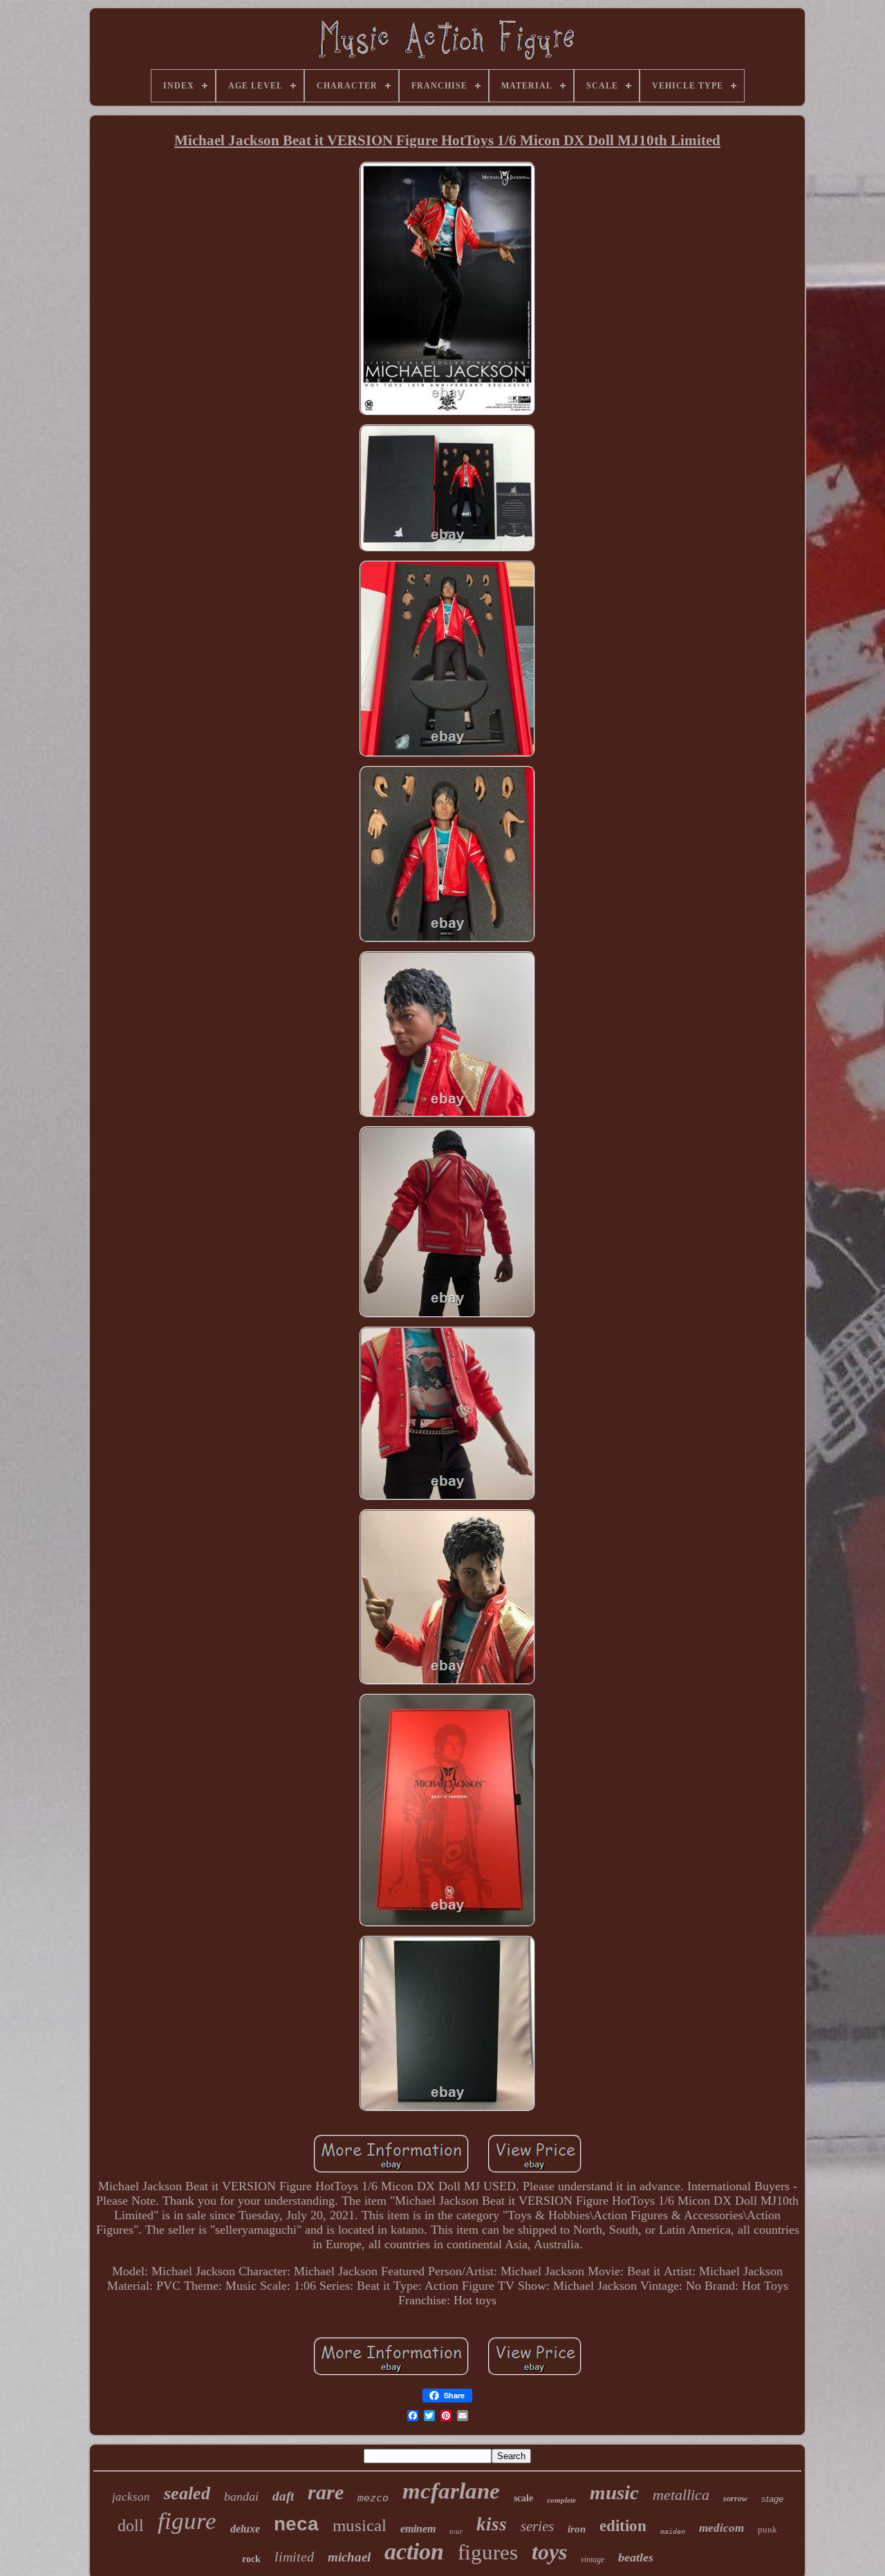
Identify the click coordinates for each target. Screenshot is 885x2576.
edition (623, 2526)
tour (456, 2531)
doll (131, 2526)
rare (326, 2492)
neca (296, 2524)
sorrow (735, 2499)
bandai (241, 2496)
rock (251, 2559)
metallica (681, 2495)
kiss (492, 2524)
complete (561, 2500)
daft (283, 2496)
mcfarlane (451, 2491)
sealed (187, 2493)
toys (549, 2552)
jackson (131, 2497)
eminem (418, 2529)
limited (294, 2557)
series (537, 2526)
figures (488, 2552)
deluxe (245, 2529)
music (614, 2492)
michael (349, 2557)
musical (360, 2525)
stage (772, 2499)
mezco (373, 2498)
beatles (636, 2557)
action (414, 2551)
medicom (721, 2528)
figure (187, 2521)
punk (767, 2529)
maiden (673, 2531)
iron (577, 2529)
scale (523, 2498)
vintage (593, 2559)
